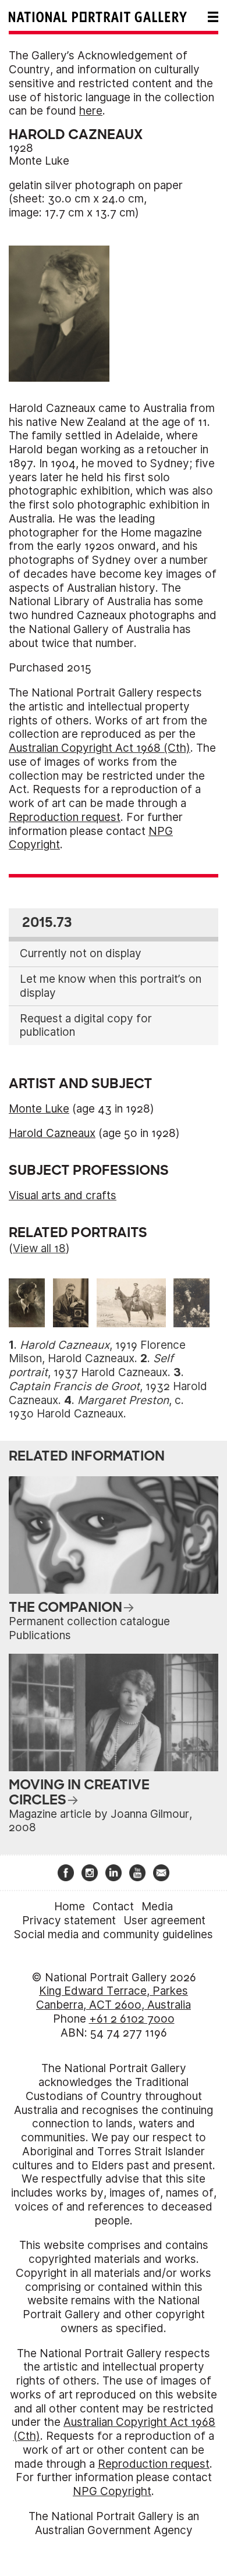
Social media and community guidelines (114, 1934)
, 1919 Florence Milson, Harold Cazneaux (97, 1352)
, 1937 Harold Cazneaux (91, 1365)
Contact (113, 1907)
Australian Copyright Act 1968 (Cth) (100, 748)
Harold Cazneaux (52, 1133)
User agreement (164, 1921)
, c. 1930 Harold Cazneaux (96, 1407)
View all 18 (39, 1248)
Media (157, 1907)
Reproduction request (65, 817)
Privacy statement (69, 1921)
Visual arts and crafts (63, 1195)
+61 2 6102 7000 (132, 2019)
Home (70, 1907)
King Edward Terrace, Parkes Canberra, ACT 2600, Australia (114, 1998)
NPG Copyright (112, 2491)
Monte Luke (39, 161)
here (91, 111)
